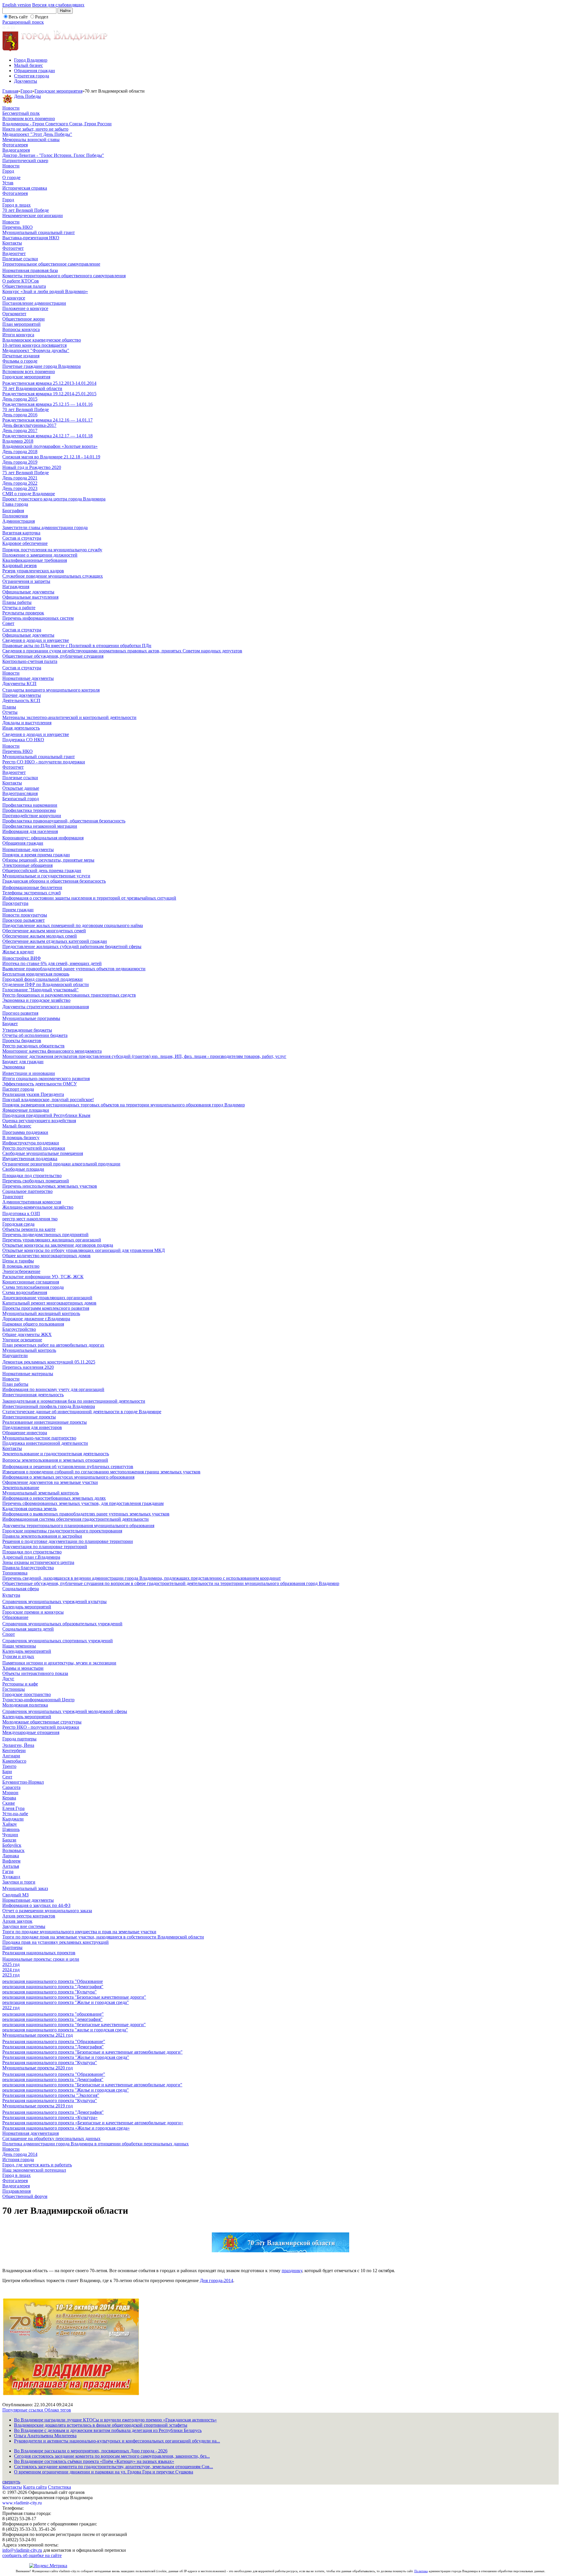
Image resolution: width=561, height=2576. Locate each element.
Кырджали (13, 1819)
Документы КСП (19, 684)
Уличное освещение (22, 1340)
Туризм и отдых (18, 1656)
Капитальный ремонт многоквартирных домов (49, 1303)
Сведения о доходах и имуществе (36, 640)
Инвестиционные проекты (29, 1417)
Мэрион (10, 1793)
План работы (15, 1384)
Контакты (12, 243)
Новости (11, 108)
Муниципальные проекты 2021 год (38, 2035)
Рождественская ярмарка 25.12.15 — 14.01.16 (47, 404)
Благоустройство (19, 1329)
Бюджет (10, 1024)
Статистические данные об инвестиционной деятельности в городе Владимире (82, 1412)
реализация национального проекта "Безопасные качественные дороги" (74, 1997)
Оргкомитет (14, 314)
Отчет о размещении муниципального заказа (47, 1911)
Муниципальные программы (31, 1018)
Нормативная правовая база (30, 270)
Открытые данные (21, 788)
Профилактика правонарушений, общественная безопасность (64, 821)
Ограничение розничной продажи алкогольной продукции (61, 1164)
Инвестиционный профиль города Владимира (49, 1406)
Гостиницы (14, 1689)
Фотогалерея (15, 145)
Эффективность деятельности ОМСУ (40, 1084)
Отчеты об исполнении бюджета (35, 1035)
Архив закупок (17, 1921)
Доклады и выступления (27, 723)
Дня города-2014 (217, 2280)
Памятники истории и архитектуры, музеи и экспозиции (59, 1663)
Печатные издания (21, 356)
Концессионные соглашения (31, 1282)
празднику (292, 2271)
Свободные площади (23, 1169)
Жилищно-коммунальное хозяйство (38, 1207)
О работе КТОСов (21, 281)
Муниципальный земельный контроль (41, 1493)
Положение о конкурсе (25, 308)
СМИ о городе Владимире (29, 494)
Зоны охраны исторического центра (38, 1562)
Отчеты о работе (19, 608)
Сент (7, 1777)
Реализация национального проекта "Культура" (50, 2063)
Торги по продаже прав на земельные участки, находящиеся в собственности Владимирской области (103, 1937)
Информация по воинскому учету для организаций (53, 1389)
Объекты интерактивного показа (35, 1673)
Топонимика (15, 1573)
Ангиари (11, 1756)
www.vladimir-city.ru (22, 2503)
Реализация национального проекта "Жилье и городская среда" (66, 2057)
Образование (15, 1617)
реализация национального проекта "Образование (53, 1981)
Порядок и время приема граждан (36, 855)
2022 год (11, 2008)
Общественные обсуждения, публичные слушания (53, 656)
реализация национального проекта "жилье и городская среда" (65, 2030)
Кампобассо (14, 1761)
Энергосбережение (21, 1271)
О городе (11, 177)
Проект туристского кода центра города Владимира (54, 499)
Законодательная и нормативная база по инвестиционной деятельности (74, 1401)
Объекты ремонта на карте (29, 1229)
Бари (7, 1772)
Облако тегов (58, 2410)
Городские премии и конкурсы (33, 1612)
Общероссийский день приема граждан (42, 870)
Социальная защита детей (28, 1629)
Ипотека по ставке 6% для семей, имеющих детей (52, 963)
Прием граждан (18, 910)
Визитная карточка (21, 533)
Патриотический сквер (25, 161)
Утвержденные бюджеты (27, 1030)
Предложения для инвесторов (32, 1427)
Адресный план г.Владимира (31, 1557)
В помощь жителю (21, 1266)
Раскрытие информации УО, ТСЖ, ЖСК (43, 1277)
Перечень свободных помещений (36, 1181)
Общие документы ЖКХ (27, 1334)
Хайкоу (10, 1824)
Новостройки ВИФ (22, 958)
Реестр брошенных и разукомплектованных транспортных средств (69, 995)
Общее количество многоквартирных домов (46, 1256)
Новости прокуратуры (25, 915)
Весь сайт (18, 17)
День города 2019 (20, 462)
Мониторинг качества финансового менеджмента (52, 1051)
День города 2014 (20, 2154)
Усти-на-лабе (15, 1814)
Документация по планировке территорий (45, 1547)
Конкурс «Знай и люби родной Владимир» (45, 291)
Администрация (19, 521)
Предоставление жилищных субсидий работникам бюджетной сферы (72, 946)
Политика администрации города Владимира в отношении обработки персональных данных (96, 2144)
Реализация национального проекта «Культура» (50, 2117)
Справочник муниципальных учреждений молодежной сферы (65, 1711)
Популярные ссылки (23, 2410)
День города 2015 (20, 399)
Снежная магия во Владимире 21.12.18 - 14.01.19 (51, 457)
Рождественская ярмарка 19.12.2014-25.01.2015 (49, 394)
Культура (11, 1595)
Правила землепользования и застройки (42, 1536)
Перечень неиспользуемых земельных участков (50, 1186)
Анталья (11, 1866)
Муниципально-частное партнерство (39, 1438)
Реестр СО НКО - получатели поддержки (44, 762)
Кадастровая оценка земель (30, 1509)
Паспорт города (18, 1089)
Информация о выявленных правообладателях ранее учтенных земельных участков (86, 1514)
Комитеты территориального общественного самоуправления (64, 276)
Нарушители (15, 1355)
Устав (8, 183)
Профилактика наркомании (30, 805)
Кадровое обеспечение (25, 543)
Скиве (9, 1803)
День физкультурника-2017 (29, 425)
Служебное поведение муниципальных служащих (53, 576)
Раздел (42, 17)
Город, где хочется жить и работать (37, 2165)
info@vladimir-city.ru (22, 2550)
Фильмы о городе (20, 361)
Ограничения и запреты (26, 581)
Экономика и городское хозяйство (36, 1000)
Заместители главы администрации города (45, 528)
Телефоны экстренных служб (32, 893)
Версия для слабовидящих (58, 5)
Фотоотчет (13, 248)
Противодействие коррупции (32, 816)
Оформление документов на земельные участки (50, 1482)
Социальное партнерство (27, 1191)
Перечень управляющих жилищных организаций (52, 1240)
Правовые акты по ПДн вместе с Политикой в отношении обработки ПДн (77, 646)
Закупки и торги (19, 1882)
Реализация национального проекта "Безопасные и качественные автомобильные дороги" (92, 2052)
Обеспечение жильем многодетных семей (44, 931)
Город (26, 91)
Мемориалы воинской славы (31, 140)
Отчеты (10, 712)
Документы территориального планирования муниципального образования (78, 1526)
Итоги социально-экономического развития (46, 1079)
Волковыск (13, 1850)
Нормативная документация (31, 2133)
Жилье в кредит (18, 952)
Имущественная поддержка (30, 1159)
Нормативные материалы (28, 1374)
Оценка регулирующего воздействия (39, 1121)
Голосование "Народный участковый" (40, 990)
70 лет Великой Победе (26, 210)
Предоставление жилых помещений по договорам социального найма (73, 925)
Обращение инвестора (25, 1433)
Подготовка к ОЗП (21, 1213)
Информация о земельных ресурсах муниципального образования (68, 1477)
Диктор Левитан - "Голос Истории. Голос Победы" (53, 155)
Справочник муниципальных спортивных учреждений (58, 1641)
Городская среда (18, 1224)
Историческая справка (25, 188)
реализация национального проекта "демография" (52, 2019)
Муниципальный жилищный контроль (41, 1313)
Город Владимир (31, 60)
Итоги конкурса (18, 335)
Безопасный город (21, 799)
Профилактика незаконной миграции (40, 826)
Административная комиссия (32, 1202)
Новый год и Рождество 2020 (32, 467)
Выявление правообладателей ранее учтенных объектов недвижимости (74, 969)
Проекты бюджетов (22, 1041)
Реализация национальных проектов (39, 1953)
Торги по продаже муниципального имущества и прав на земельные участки (79, 1932)
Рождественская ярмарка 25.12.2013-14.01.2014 (49, 383)
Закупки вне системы (24, 1926)
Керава (9, 1798)
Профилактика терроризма (29, 810)
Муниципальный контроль (29, 1350)
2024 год (11, 1970)
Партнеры (12, 1947)
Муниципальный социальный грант (39, 232)
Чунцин (10, 1835)
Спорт (9, 1634)
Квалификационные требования (35, 560)
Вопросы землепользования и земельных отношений (55, 1460)
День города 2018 (20, 452)
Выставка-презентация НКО (31, 238)
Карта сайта (35, 2487)
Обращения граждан (34, 71)
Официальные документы (28, 592)
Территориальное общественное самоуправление (51, 264)
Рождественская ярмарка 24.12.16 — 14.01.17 (47, 420)
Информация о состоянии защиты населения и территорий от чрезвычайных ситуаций (89, 898)
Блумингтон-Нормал (23, 1782)
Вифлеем (11, 1861)
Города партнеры (19, 1739)
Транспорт (13, 1197)
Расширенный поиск (23, 22)
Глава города (15, 504)
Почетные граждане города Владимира (41, 366)
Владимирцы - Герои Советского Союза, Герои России (57, 124)
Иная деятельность (21, 728)
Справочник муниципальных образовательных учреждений (62, 1624)
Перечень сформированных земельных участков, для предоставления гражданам (83, 1503)
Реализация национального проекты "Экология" (51, 2095)
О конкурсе (14, 298)
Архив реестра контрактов (29, 1916)
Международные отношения (31, 1732)
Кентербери (14, 1750)
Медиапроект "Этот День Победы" (37, 134)
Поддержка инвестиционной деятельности (45, 1443)
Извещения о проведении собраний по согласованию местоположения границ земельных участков (101, 1472)
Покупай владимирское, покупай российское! (48, 1100)
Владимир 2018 (18, 441)
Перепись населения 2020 (28, 1367)
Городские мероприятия (58, 91)
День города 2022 (20, 483)
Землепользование (21, 1488)
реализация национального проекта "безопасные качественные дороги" (74, 2025)
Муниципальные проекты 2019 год (38, 2106)
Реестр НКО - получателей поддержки (41, 1727)
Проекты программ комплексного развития (46, 1308)
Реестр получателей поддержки (34, 1148)
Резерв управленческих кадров (33, 571)
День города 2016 (20, 415)
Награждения (16, 587)
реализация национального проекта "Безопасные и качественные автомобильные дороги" (92, 2085)
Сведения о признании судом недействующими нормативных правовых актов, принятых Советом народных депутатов (122, 651)
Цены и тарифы (18, 1261)
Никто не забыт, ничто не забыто (35, 129)
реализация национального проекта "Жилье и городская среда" (66, 2002)
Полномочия (15, 516)
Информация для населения (30, 831)
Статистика (59, 2487)
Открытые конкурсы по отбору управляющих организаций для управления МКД (84, 1250)
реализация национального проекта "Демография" (53, 1987)
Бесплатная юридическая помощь (36, 974)
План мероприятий (21, 324)
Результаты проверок (23, 613)
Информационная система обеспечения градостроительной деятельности (76, 1519)
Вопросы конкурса (21, 329)
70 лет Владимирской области (32, 388)
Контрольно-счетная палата (30, 661)
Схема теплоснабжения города (33, 1287)
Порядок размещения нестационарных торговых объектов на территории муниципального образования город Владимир (124, 1105)
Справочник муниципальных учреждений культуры (54, 1601)
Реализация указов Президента (33, 1094)
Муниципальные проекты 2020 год (38, 2068)
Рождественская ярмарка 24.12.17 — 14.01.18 (47, 436)
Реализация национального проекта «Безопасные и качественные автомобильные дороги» (93, 2123)
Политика (421, 2571)
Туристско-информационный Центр (38, 1700)
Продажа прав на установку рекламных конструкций (56, 1942)
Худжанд (11, 1877)
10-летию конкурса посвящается (34, 345)
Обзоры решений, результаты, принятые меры (48, 860)
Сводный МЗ (15, 1895)
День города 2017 (20, 431)
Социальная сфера (21, 1589)
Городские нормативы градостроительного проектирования (62, 1531)
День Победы (27, 96)
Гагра (8, 1871)
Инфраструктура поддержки (31, 1143)
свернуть (11, 2482)
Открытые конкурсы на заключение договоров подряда (58, 1245)
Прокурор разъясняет (24, 920)
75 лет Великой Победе (26, 473)
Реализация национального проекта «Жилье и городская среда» (66, 2128)
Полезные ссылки (20, 259)
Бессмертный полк (21, 113)
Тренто (9, 1766)
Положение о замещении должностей (40, 555)
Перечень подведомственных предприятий (45, 1235)
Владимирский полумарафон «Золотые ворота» (50, 446)
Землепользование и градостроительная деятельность (56, 1454)
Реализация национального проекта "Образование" (54, 2041)
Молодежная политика (25, 1705)
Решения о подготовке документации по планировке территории (68, 1541)
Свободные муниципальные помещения (43, 1153)
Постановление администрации (34, 303)
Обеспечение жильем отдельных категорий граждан (55, 941)
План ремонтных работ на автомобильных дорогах (53, 1345)
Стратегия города (32, 76)
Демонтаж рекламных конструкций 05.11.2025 (49, 1362)
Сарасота (11, 1787)
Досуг (8, 1679)
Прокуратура (15, 903)
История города (18, 2160)
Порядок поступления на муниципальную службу (52, 550)
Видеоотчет (14, 253)
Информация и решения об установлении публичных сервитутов (68, 1467)
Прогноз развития (20, 1013)
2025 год (11, 1964)
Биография (13, 511)
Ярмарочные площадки (26, 1110)
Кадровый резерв (20, 565)
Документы (26, 81)
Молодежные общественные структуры (42, 1722)
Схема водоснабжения (25, 1292)
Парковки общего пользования (33, 1324)
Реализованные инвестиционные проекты (45, 1422)
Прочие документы (22, 695)
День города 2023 (20, 488)
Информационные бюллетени (32, 887)
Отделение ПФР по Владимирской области (46, 984)
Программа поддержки (25, 1132)
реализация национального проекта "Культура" (50, 1992)
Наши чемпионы (19, 1646)
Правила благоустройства (28, 1568)
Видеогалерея (16, 150)
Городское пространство (27, 1694)
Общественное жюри (24, 319)
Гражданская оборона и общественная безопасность (54, 881)
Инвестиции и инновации (29, 1073)
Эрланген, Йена (18, 1745)
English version (17, 5)
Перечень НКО (18, 227)
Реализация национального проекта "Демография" (53, 2047)
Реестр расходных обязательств (33, 1046)
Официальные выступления (30, 597)
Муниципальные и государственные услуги (46, 876)
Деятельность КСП (21, 700)
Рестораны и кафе (20, 1684)
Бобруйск (12, 1845)
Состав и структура (22, 538)
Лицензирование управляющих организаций (47, 1298)
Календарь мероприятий (27, 1607)
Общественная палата (24, 286)
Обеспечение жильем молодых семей (40, 936)
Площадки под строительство (32, 1176)
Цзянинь (11, 1829)
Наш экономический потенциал (34, 2170)
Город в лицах (17, 205)
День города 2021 (20, 478)
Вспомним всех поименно (29, 118)
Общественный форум (25, 2196)
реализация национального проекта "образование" (53, 2014)
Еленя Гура (13, 1808)
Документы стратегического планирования (46, 1007)
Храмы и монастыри (23, 1668)
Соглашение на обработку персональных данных (51, 2138)
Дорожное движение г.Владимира (36, 1319)
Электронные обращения (27, 865)
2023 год (11, 1975)
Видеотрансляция (20, 793)
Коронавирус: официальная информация (43, 838)
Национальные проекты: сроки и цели (41, 1959)
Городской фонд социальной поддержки (43, 979)
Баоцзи (9, 1840)
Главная (10, 91)
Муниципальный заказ (25, 1888)
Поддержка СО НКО (23, 740)
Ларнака (11, 1856)
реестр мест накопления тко (30, 1219)
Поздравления (17, 2191)
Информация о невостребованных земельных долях (54, 1498)
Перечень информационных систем (38, 618)
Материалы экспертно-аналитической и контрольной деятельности (69, 717)
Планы (9, 707)
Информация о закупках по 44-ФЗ (36, 1905)
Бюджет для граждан (23, 1062)
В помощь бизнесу (21, 1138)
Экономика (14, 1067)
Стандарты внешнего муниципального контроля (51, 690)
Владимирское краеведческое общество (42, 340)
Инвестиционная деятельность (33, 1395)
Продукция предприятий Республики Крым (46, 1115)
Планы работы (17, 602)
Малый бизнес (28, 65)
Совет (8, 623)
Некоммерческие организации (33, 215)
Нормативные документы (28, 678)
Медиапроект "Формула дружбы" (36, 350)
